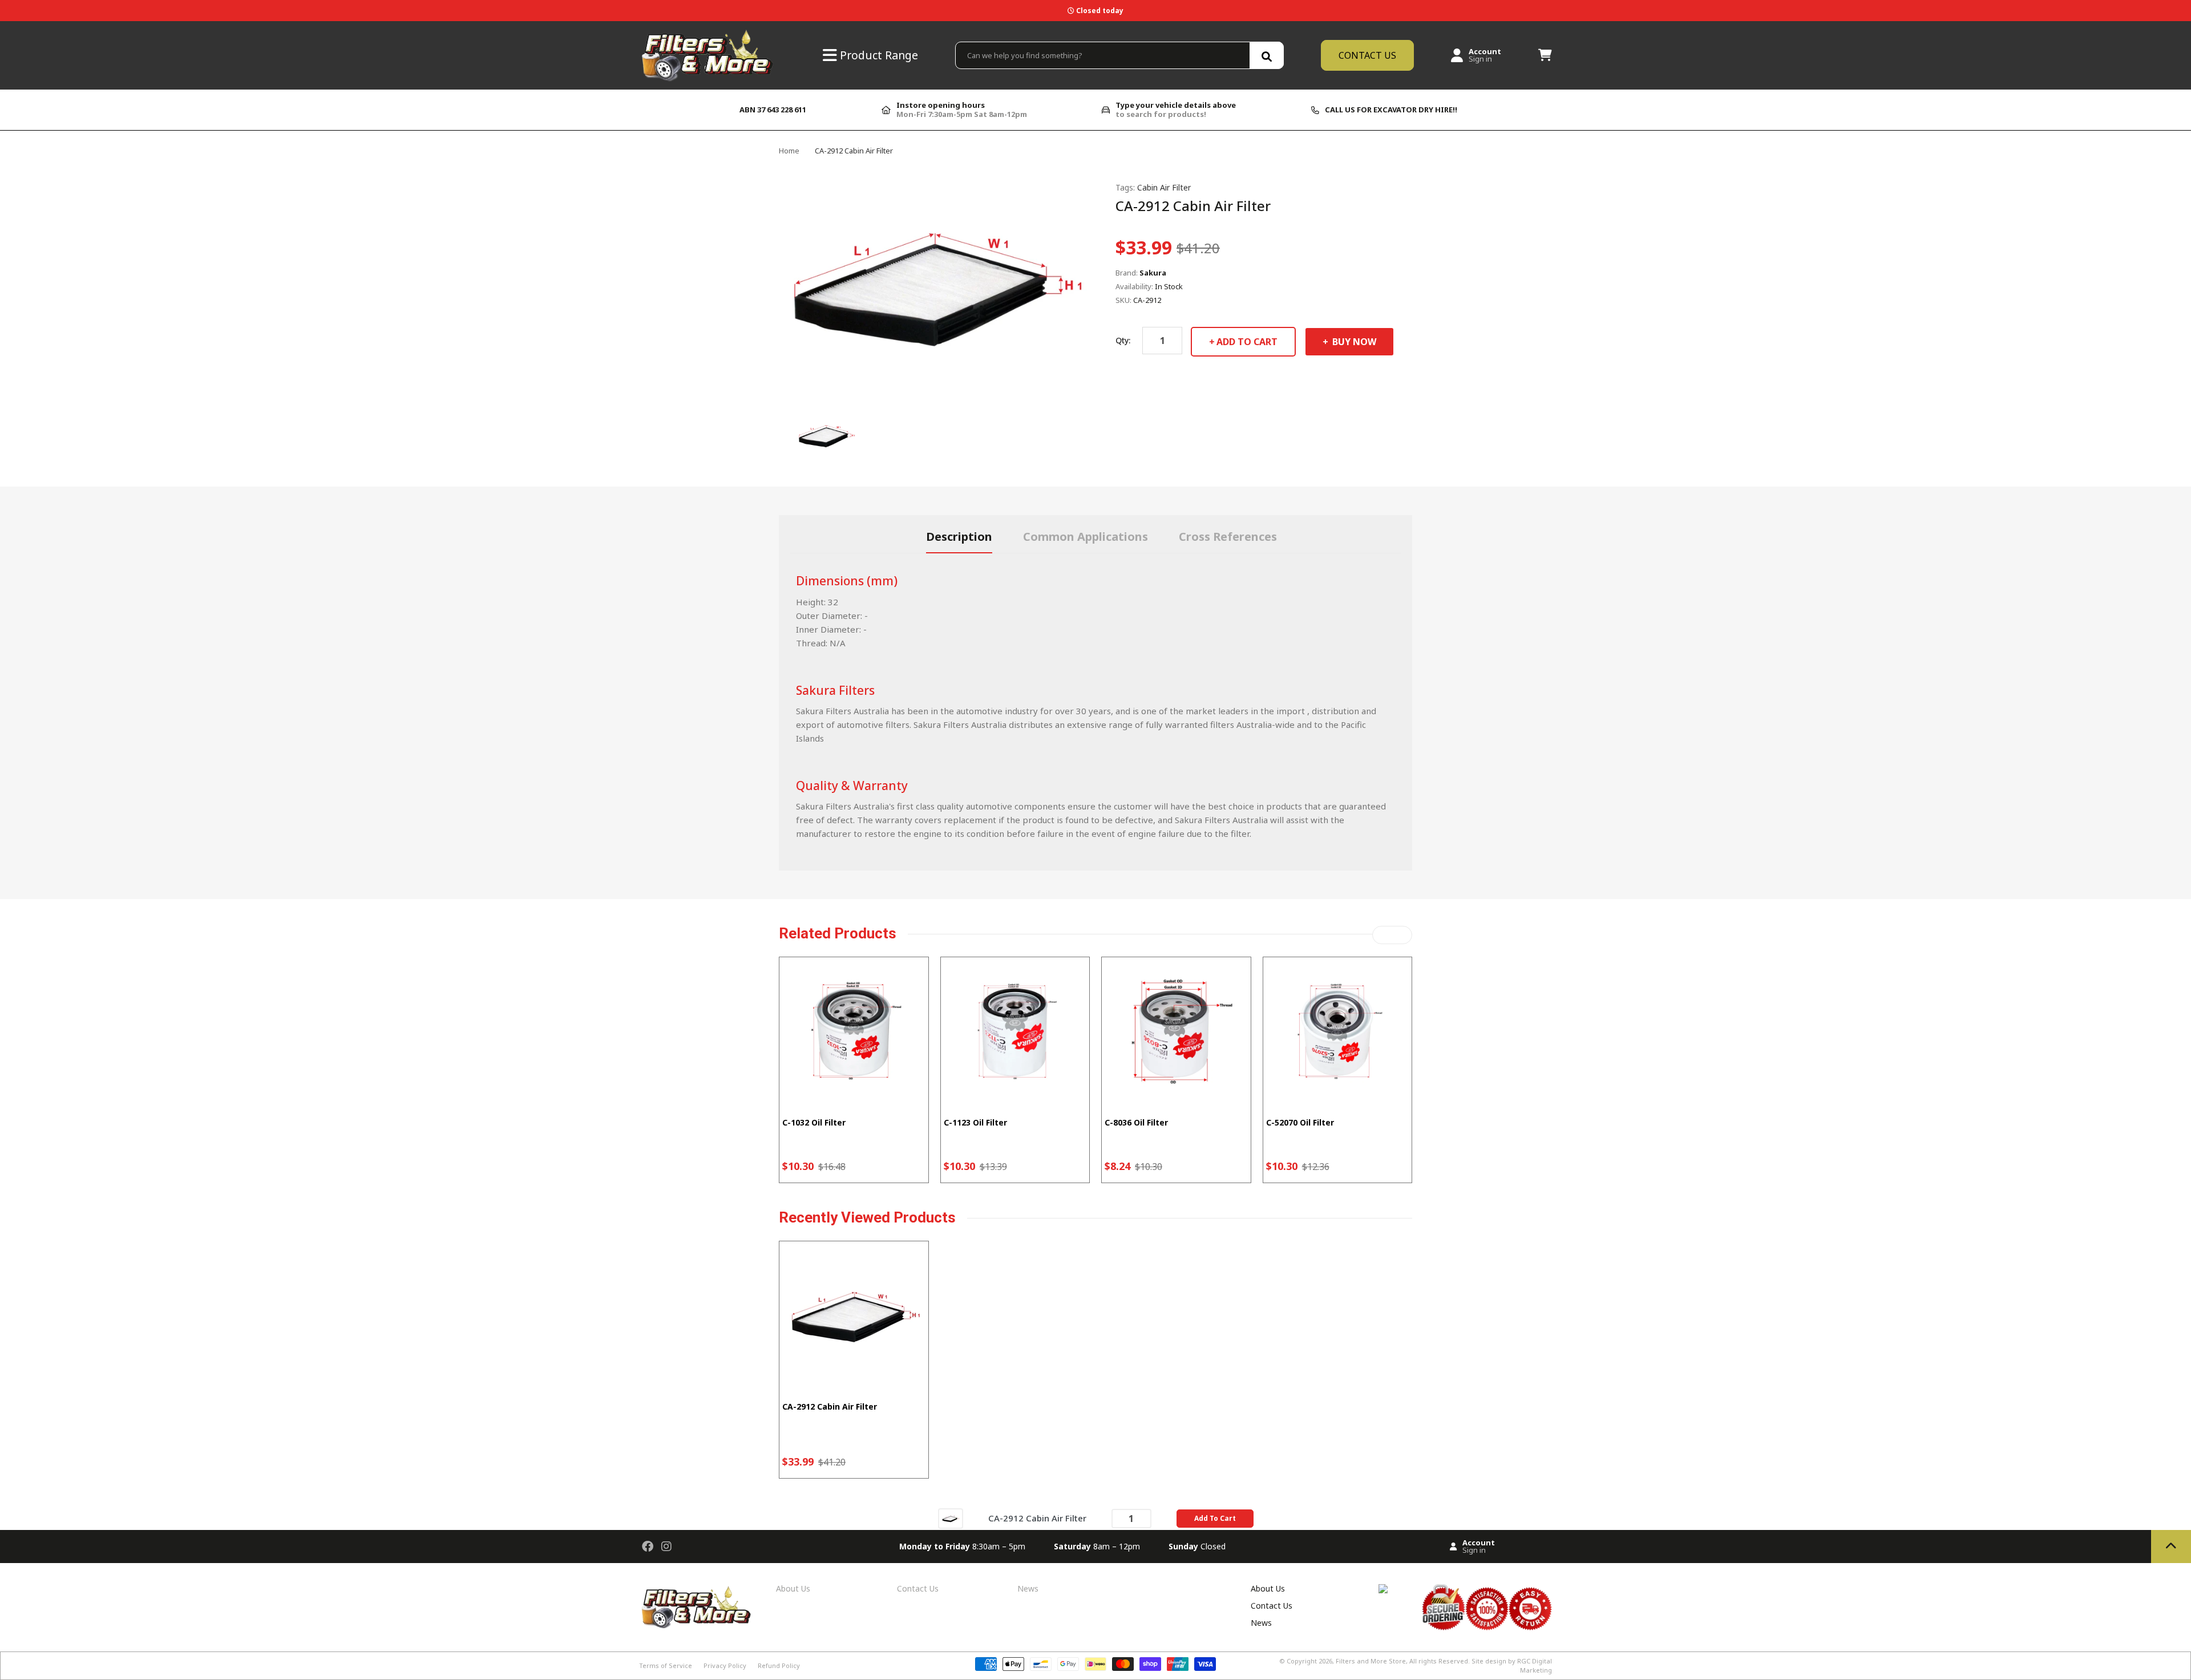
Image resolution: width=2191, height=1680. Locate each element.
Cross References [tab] (1228, 537)
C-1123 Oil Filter (975, 1122)
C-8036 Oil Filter (1136, 1122)
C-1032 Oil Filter (814, 1122)
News (1028, 1588)
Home (789, 151)
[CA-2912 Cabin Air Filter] (951, 1518)
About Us (793, 1588)
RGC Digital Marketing (1535, 1665)
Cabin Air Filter (1164, 187)
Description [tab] (959, 537)
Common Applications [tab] (1086, 537)
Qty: (1123, 340)
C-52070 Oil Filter (1300, 1122)
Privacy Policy (725, 1665)
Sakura (1153, 273)
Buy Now (1353, 342)
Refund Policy (779, 1665)
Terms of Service (666, 1665)
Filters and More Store (1371, 1661)
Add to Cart (1247, 342)
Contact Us (918, 1588)
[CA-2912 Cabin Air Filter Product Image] (826, 435)
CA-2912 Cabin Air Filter (830, 1406)
